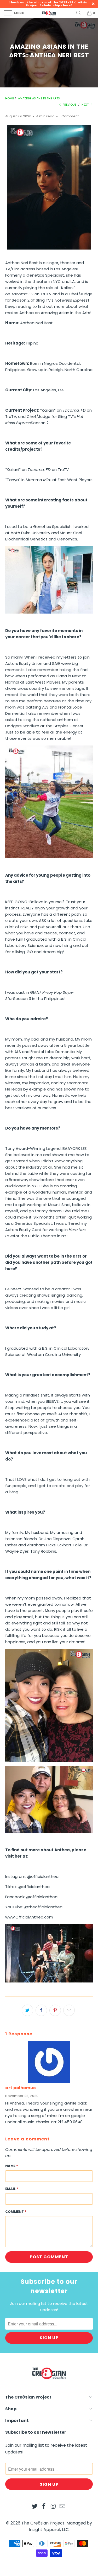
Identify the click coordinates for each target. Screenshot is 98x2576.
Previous (69, 105)
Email (12, 2189)
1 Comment (69, 116)
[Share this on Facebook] (41, 2010)
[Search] (79, 13)
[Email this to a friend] (69, 2010)
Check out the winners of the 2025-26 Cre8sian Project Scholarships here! (49, 4)
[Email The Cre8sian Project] (63, 2507)
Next (85, 105)
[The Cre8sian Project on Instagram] (54, 2507)
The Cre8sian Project (43, 2523)
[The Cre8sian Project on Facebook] (44, 2507)
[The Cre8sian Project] (49, 13)
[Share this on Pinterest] (55, 2010)
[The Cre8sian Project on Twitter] (35, 2507)
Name (12, 2166)
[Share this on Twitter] (27, 2010)
